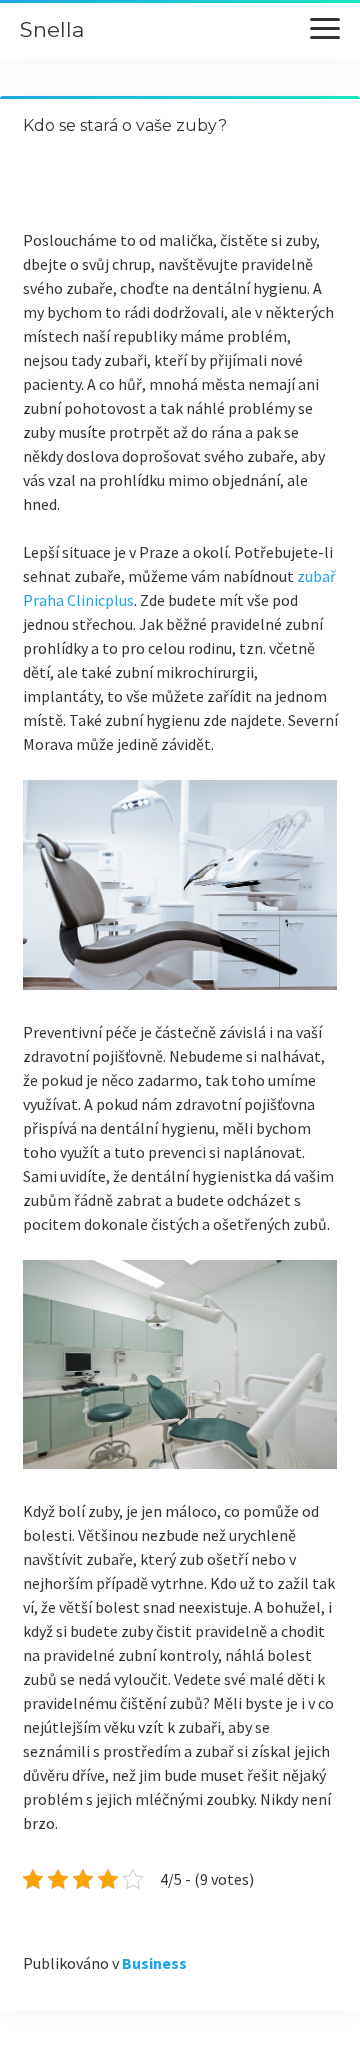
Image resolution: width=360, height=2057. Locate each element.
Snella (52, 29)
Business (154, 1963)
